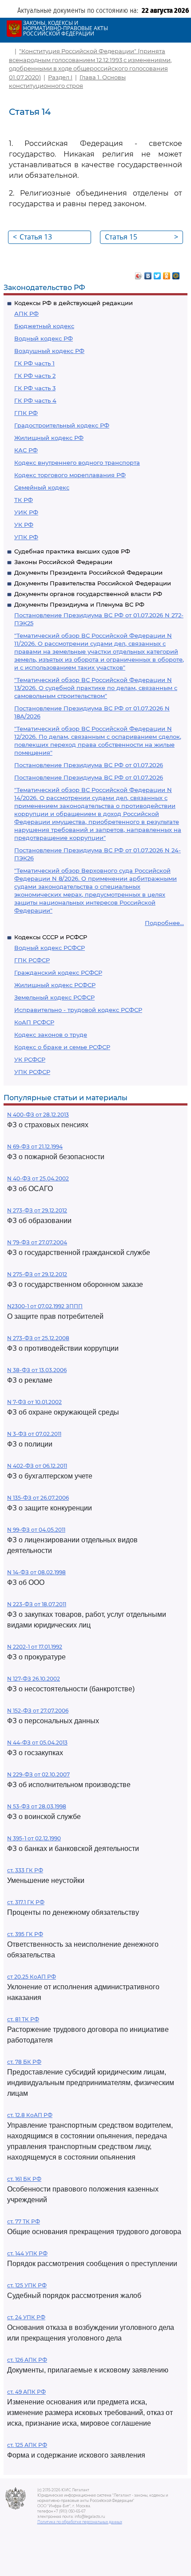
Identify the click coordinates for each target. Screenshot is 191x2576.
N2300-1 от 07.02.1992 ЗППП (45, 1306)
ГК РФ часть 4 (35, 400)
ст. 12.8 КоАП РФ (30, 2115)
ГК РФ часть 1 (34, 363)
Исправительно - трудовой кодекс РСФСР (78, 1010)
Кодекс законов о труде (51, 1035)
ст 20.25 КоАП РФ (32, 1977)
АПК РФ (26, 314)
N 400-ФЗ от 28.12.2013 (38, 1115)
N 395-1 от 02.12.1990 (34, 1838)
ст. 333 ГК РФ (25, 1870)
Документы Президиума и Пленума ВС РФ (79, 604)
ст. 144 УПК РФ (27, 2253)
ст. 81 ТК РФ (23, 2019)
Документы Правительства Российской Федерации (93, 583)
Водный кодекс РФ (44, 338)
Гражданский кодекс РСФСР (58, 972)
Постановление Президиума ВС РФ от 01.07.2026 (89, 765)
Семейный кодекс (42, 487)
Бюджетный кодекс (44, 326)
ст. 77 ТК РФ (24, 2221)
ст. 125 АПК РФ (27, 2445)
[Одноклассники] (167, 274)
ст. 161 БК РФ (24, 2179)
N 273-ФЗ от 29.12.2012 (37, 1210)
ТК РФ (24, 500)
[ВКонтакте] (148, 274)
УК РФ (24, 525)
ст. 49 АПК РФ (26, 2392)
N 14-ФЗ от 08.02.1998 (36, 1572)
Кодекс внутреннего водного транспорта (77, 463)
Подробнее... (164, 923)
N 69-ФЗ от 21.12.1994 (35, 1147)
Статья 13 (32, 237)
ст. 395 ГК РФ (25, 1934)
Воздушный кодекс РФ (49, 351)
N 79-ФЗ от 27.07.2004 (37, 1242)
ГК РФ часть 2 (35, 376)
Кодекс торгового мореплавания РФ (70, 475)
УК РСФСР (30, 1059)
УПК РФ (26, 537)
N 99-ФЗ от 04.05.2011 (36, 1530)
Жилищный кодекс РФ (49, 438)
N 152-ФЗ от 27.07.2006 (38, 1711)
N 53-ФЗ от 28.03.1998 (37, 1806)
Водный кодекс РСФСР (50, 948)
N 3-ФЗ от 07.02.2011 (34, 1434)
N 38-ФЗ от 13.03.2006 (37, 1370)
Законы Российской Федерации (63, 562)
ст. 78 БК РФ (24, 2062)
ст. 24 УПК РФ (26, 2317)
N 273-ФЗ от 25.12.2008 (38, 1338)
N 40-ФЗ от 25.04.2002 (38, 1178)
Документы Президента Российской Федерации (88, 572)
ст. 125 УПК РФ (27, 2285)
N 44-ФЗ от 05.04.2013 (37, 1743)
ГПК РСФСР (32, 960)
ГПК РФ (26, 413)
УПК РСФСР (32, 1072)
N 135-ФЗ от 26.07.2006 (38, 1498)
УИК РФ (26, 512)
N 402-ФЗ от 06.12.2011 (37, 1466)
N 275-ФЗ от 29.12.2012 (37, 1274)
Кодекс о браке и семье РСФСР (62, 1047)
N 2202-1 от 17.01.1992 (35, 1647)
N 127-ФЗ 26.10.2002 (34, 1679)
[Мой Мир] (176, 274)
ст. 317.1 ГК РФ (26, 1902)
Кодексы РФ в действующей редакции (74, 303)
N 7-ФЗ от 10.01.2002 (34, 1402)
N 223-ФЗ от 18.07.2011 (37, 1604)
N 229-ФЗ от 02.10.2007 (38, 1774)
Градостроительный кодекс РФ (62, 425)
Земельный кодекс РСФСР (54, 997)
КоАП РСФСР (34, 1022)
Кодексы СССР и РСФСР (51, 937)
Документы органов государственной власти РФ (88, 594)
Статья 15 (141, 237)
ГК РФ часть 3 (35, 388)
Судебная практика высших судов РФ (72, 551)
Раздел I (60, 77)
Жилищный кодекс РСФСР (55, 985)
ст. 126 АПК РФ (27, 2360)
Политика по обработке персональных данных (80, 2522)
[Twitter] (157, 274)
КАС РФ (26, 450)
